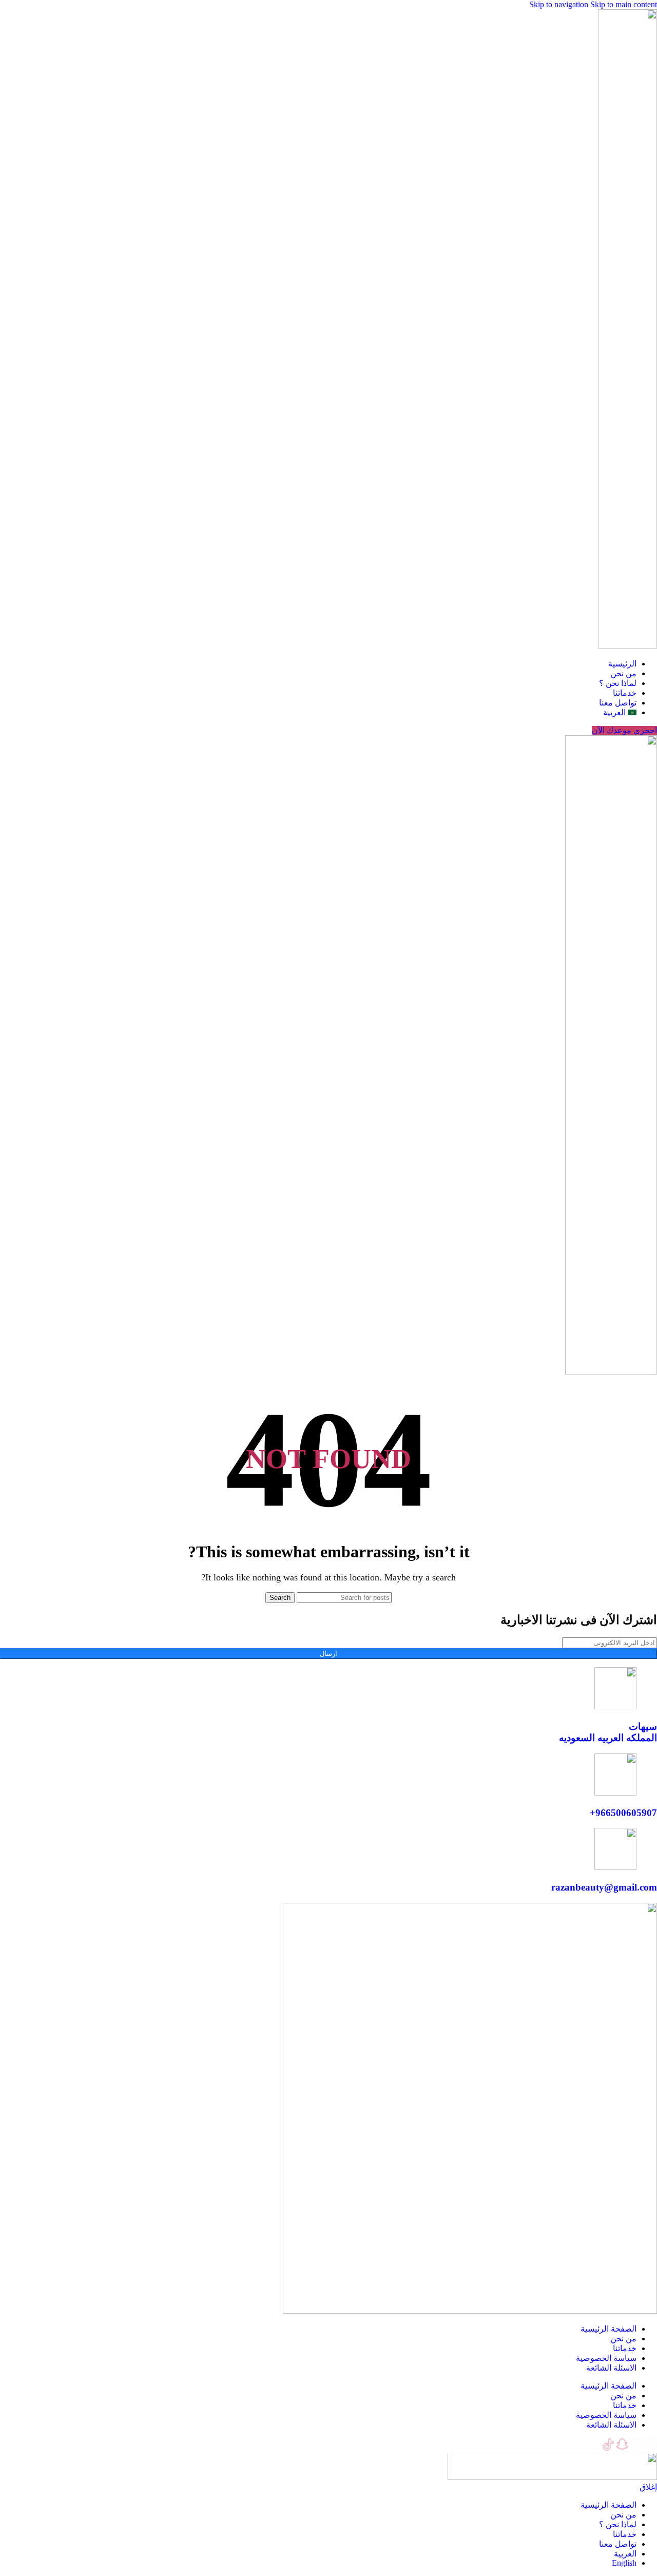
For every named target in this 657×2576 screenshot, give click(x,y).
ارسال (328, 1654)
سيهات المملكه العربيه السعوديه (608, 1732)
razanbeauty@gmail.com (604, 1887)
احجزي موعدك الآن (624, 730)
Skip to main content (624, 4)
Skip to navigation (560, 4)
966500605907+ (623, 1813)
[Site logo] (627, 646)
